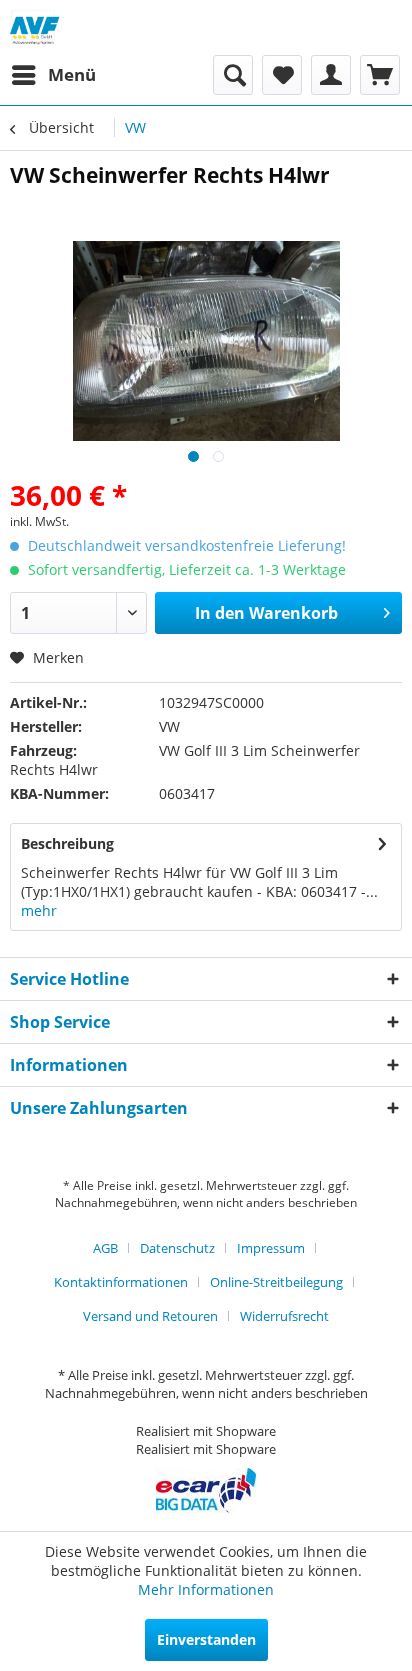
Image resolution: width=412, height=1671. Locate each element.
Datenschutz (177, 1248)
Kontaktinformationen (121, 1282)
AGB (105, 1248)
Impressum (271, 1248)
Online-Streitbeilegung (276, 1282)
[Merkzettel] (282, 75)
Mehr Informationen (206, 1589)
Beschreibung (67, 843)
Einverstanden (206, 1639)
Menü (72, 74)
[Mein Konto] (331, 75)
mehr (39, 910)
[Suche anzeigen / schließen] (233, 75)
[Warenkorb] (380, 75)
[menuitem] (53, 75)
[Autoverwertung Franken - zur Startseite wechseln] (35, 27)
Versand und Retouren (150, 1316)
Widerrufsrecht (284, 1316)
